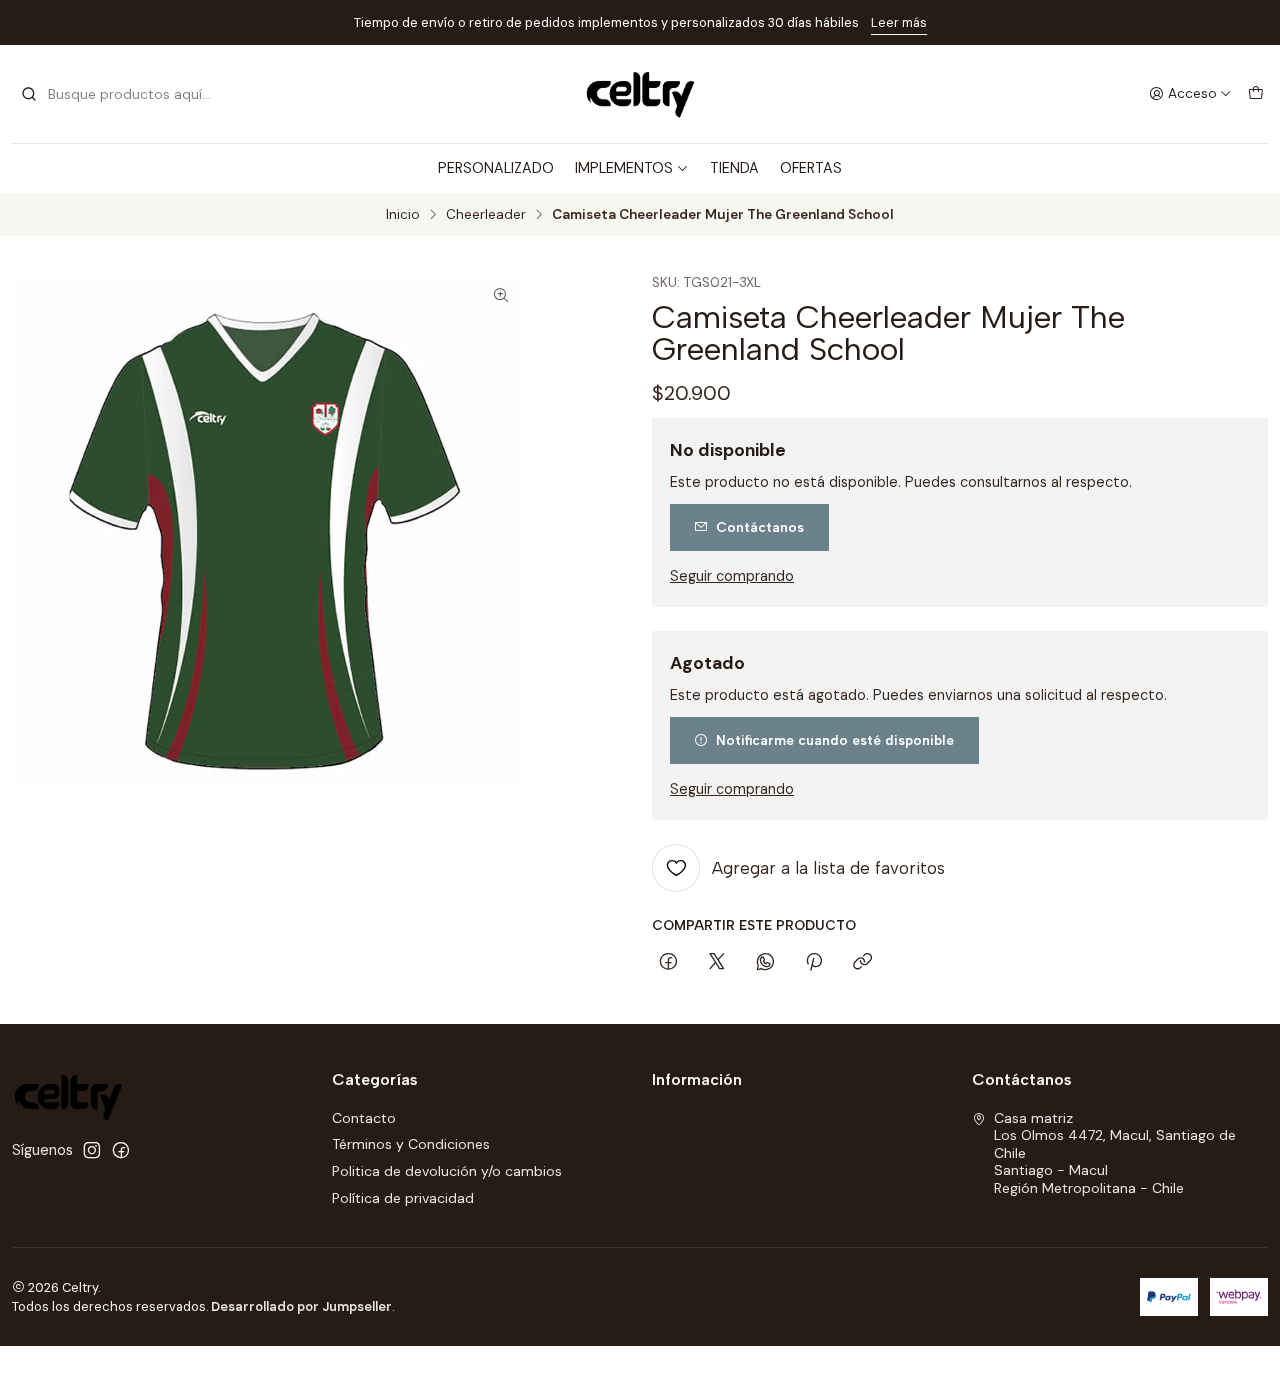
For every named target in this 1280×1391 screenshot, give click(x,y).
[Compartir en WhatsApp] (765, 963)
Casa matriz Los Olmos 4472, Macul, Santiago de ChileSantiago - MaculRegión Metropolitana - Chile (1115, 1153)
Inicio (403, 215)
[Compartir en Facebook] (668, 963)
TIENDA (734, 168)
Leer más (899, 22)
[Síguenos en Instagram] (92, 1150)
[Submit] (29, 94)
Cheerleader (486, 215)
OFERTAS (811, 168)
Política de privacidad (403, 1198)
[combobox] (122, 94)
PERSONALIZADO (496, 168)
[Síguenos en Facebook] (121, 1150)
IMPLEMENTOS (624, 168)
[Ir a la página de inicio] (640, 94)
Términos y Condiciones (411, 1144)
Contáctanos (760, 527)
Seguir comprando (732, 576)
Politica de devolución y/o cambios (447, 1171)
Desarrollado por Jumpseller (301, 1306)
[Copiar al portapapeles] (862, 963)
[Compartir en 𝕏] (717, 963)
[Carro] (1256, 94)
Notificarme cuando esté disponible (835, 740)
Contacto (364, 1118)
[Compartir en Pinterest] (814, 963)
